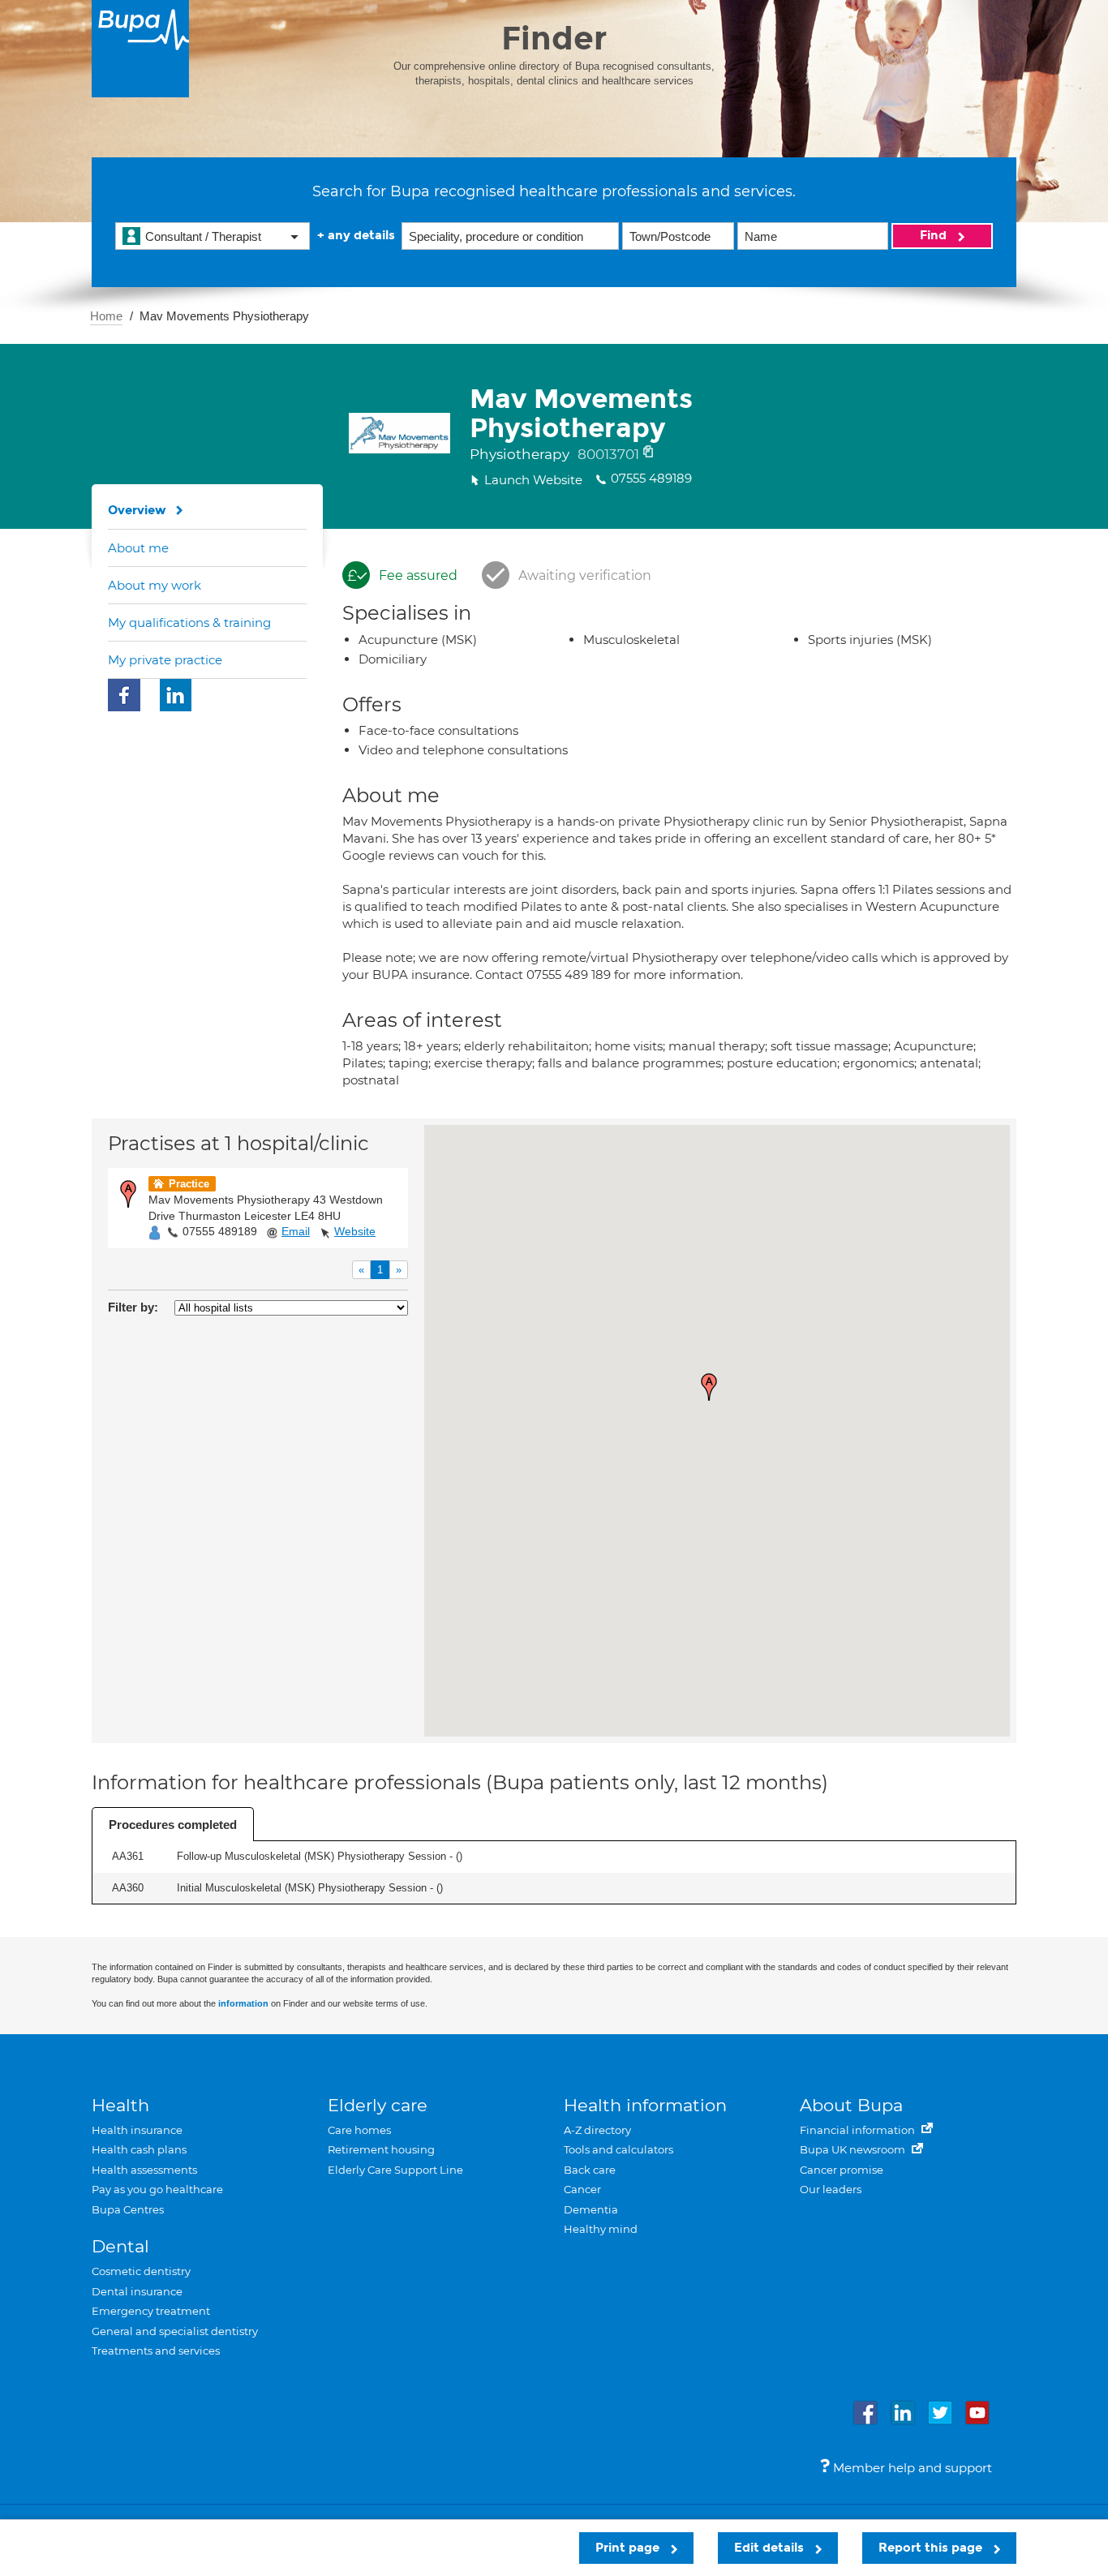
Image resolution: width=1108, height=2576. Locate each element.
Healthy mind (601, 2229)
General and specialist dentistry (175, 2331)
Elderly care (378, 2105)
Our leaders (831, 2189)
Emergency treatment (151, 2311)
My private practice (165, 660)
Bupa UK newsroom (854, 2149)
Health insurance (137, 2130)
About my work (155, 585)
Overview (137, 510)
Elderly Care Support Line (395, 2170)
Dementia (591, 2209)
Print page (629, 2548)
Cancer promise (842, 2170)
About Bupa (851, 2105)
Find (935, 235)
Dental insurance (137, 2291)
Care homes (359, 2130)
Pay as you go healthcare (157, 2189)
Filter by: (133, 1307)
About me (138, 548)
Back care (590, 2170)
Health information (645, 2105)
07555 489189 (220, 1231)
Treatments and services (156, 2351)
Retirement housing (381, 2149)
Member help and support (911, 2468)
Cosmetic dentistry (141, 2271)
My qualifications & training (189, 623)
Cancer (582, 2189)
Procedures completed (173, 1825)
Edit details (771, 2548)
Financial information (859, 2130)
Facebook (124, 695)
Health (120, 2105)
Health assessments (144, 2170)
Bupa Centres (128, 2209)
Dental (120, 2246)
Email (296, 1231)
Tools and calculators (618, 2149)
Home (106, 316)
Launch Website (533, 480)
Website (355, 1231)
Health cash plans (139, 2149)
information (243, 2003)
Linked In (176, 695)
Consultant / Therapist (203, 236)
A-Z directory (597, 2130)
